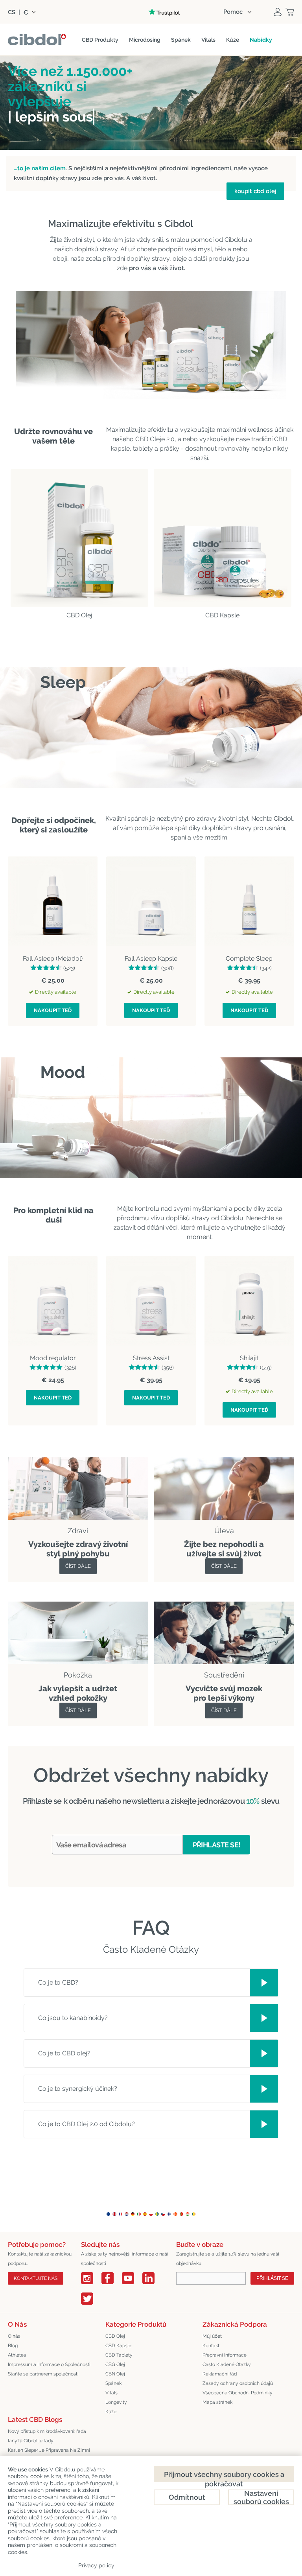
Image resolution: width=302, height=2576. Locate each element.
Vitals (111, 2393)
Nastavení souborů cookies (261, 2497)
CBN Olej (115, 2374)
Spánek (113, 2383)
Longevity (116, 2402)
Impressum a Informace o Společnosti (49, 2364)
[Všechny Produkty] (224, 1461)
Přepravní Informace (225, 2355)
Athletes (17, 2355)
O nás (14, 2336)
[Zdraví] (78, 1461)
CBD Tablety (119, 2355)
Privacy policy (96, 2565)
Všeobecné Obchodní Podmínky (238, 2393)
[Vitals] (224, 1606)
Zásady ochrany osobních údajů (238, 2383)
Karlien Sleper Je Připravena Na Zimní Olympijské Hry (49, 2455)
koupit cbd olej (255, 191)
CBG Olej (115, 2364)
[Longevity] (78, 1606)
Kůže (111, 2412)
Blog (13, 2346)
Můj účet (212, 2336)
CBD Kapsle (118, 2346)
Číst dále (78, 1566)
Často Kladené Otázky (227, 2364)
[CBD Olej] (79, 538)
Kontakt (211, 2346)
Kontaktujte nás (36, 2278)
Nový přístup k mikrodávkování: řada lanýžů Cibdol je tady (47, 2436)
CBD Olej (115, 2336)
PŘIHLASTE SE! (217, 1845)
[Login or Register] (278, 12)
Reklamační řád (220, 2374)
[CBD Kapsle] (222, 538)
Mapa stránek (217, 2402)
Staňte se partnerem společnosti (43, 2374)
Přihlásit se (272, 2278)
